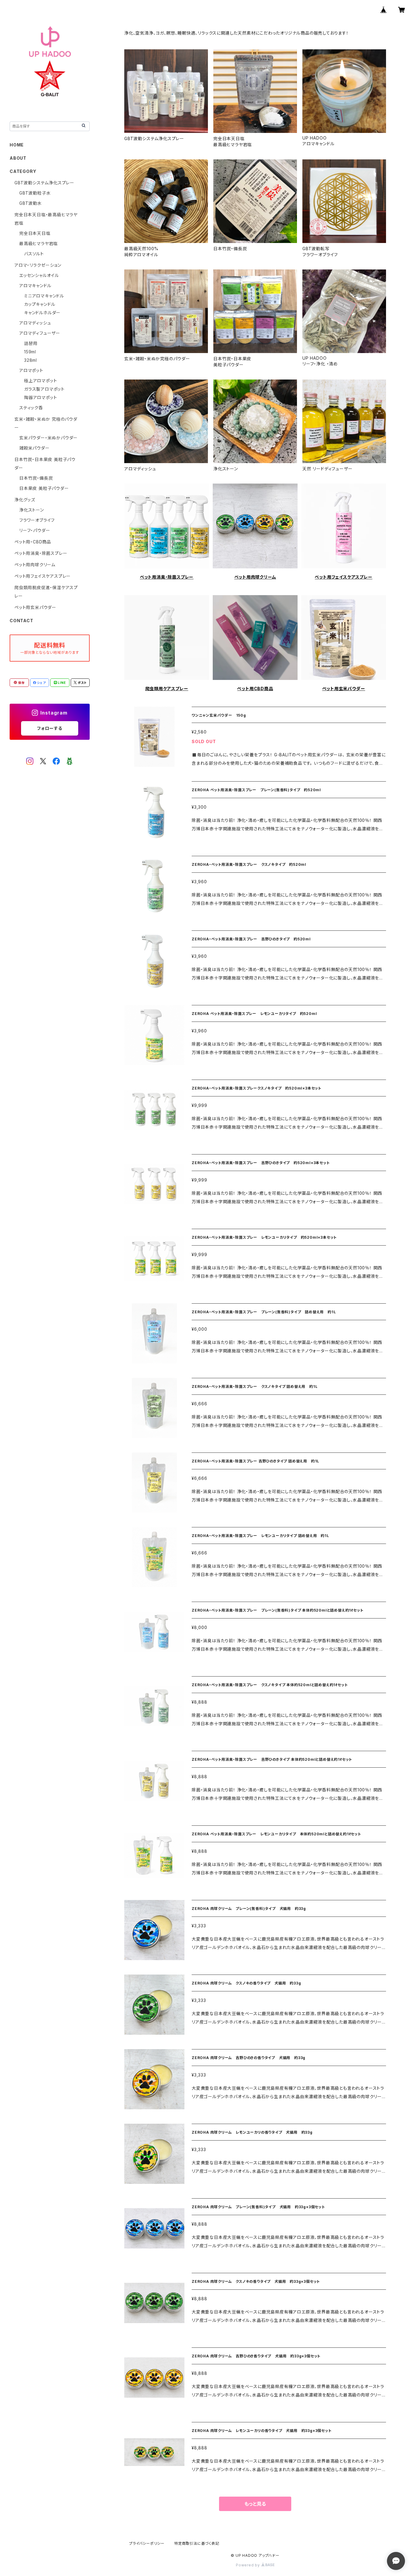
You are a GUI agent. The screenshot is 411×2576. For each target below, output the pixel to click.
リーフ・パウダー (35, 530)
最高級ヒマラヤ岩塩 (39, 243)
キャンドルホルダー (42, 313)
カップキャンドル (40, 304)
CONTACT (22, 621)
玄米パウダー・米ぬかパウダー (48, 438)
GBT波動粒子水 (35, 193)
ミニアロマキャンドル (44, 296)
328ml (31, 360)
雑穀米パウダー (34, 448)
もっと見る (255, 2504)
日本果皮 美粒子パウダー (44, 488)
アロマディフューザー (40, 333)
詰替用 (31, 343)
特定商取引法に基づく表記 (197, 2543)
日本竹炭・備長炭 (36, 478)
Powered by (249, 2565)
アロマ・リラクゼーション (38, 265)
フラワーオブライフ (37, 520)
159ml (30, 352)
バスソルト (34, 254)
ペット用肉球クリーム (255, 577)
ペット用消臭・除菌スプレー (167, 577)
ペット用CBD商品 (255, 689)
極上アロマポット (40, 381)
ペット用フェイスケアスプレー (343, 577)
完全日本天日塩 (35, 233)
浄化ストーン (32, 510)
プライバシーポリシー (147, 2543)
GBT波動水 (31, 203)
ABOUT (18, 158)
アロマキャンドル (35, 286)
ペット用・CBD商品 (33, 542)
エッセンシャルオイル (39, 275)
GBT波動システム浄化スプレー (44, 183)
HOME (17, 145)
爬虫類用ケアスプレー (167, 689)
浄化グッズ (25, 500)
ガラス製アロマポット (44, 389)
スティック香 (31, 408)
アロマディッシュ (35, 323)
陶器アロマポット (40, 397)
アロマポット (31, 370)
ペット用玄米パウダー (344, 689)
